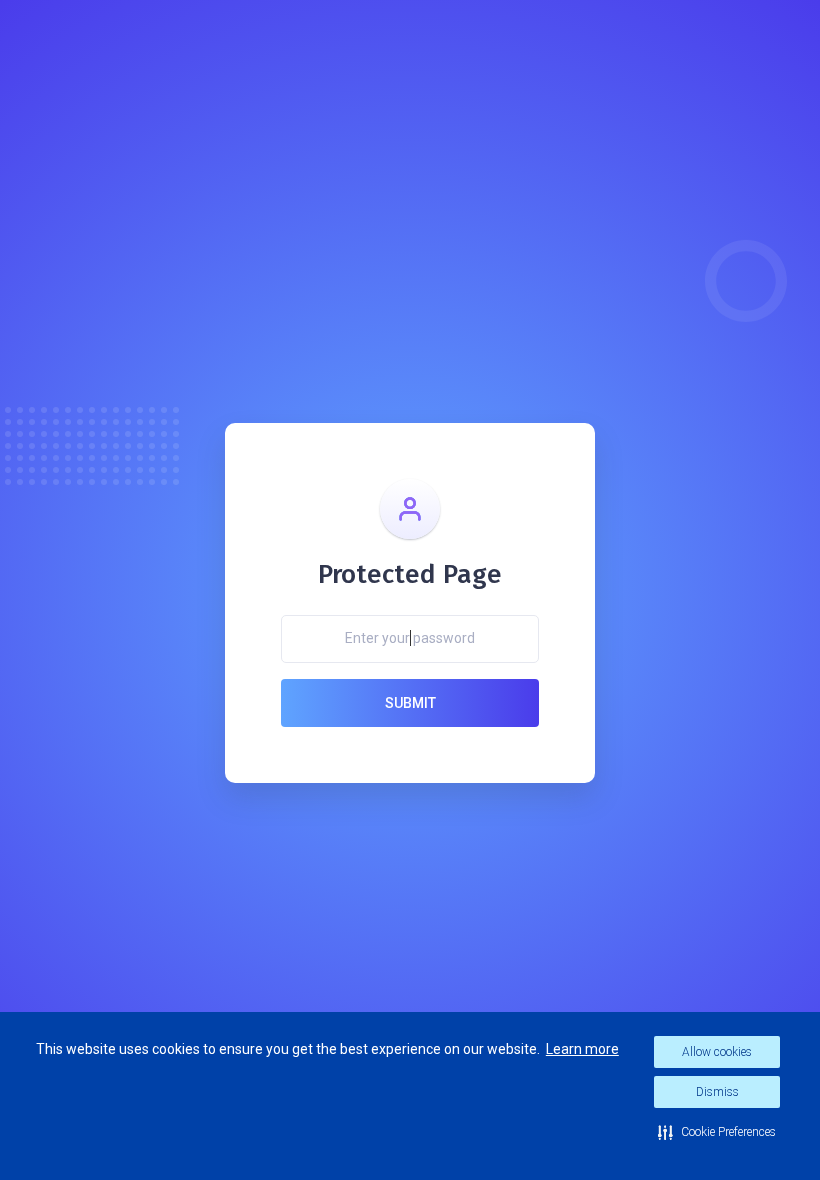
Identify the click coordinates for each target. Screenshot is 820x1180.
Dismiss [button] (717, 1092)
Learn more (582, 1049)
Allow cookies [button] (717, 1052)
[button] (717, 1132)
